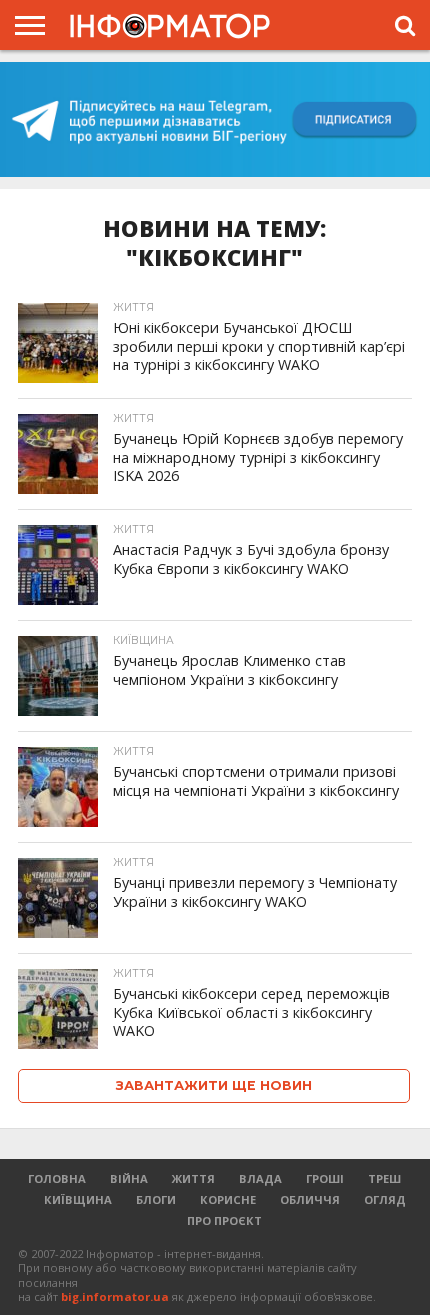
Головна (57, 1178)
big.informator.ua (115, 1296)
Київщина (78, 1199)
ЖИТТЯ (193, 1178)
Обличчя (310, 1199)
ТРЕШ (384, 1178)
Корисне (228, 1199)
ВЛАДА (260, 1178)
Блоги (156, 1199)
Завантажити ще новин (214, 1085)
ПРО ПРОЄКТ (224, 1220)
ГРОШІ (325, 1178)
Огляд (385, 1199)
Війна (129, 1178)
